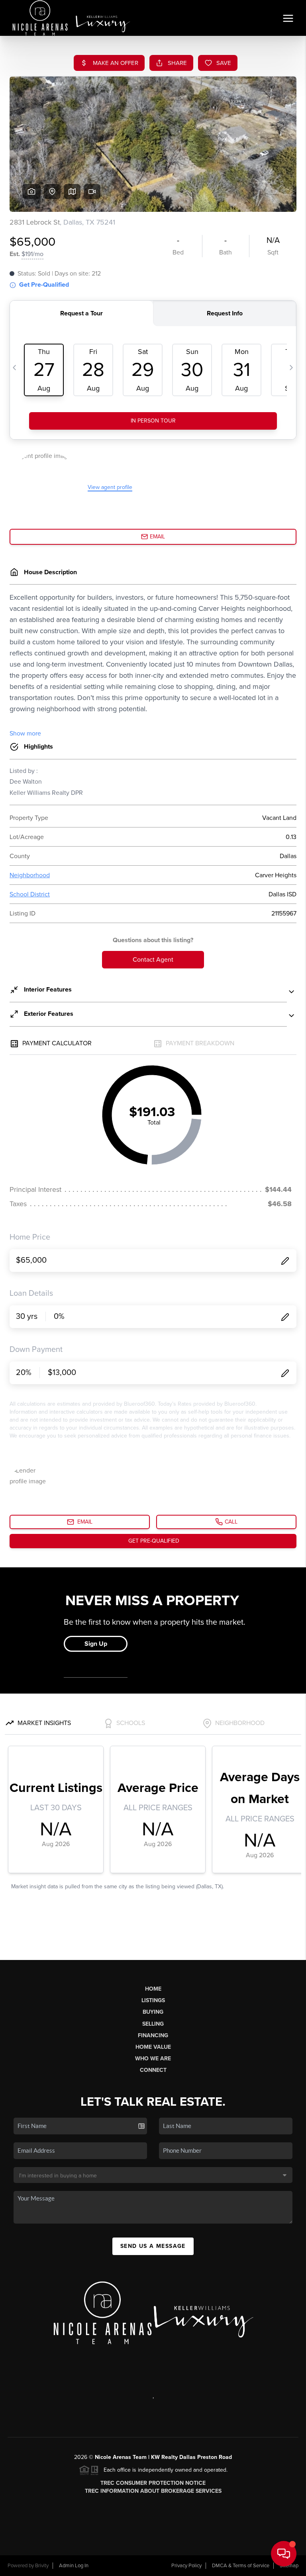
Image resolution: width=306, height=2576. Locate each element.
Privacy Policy (186, 2566)
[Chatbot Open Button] (284, 2554)
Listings (153, 2000)
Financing (153, 2035)
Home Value (153, 2047)
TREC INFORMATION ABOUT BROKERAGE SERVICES (153, 2491)
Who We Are (153, 2059)
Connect (153, 2070)
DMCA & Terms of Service (241, 2566)
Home (153, 1989)
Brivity (42, 2566)
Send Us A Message (153, 2246)
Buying (153, 2012)
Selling (153, 2024)
